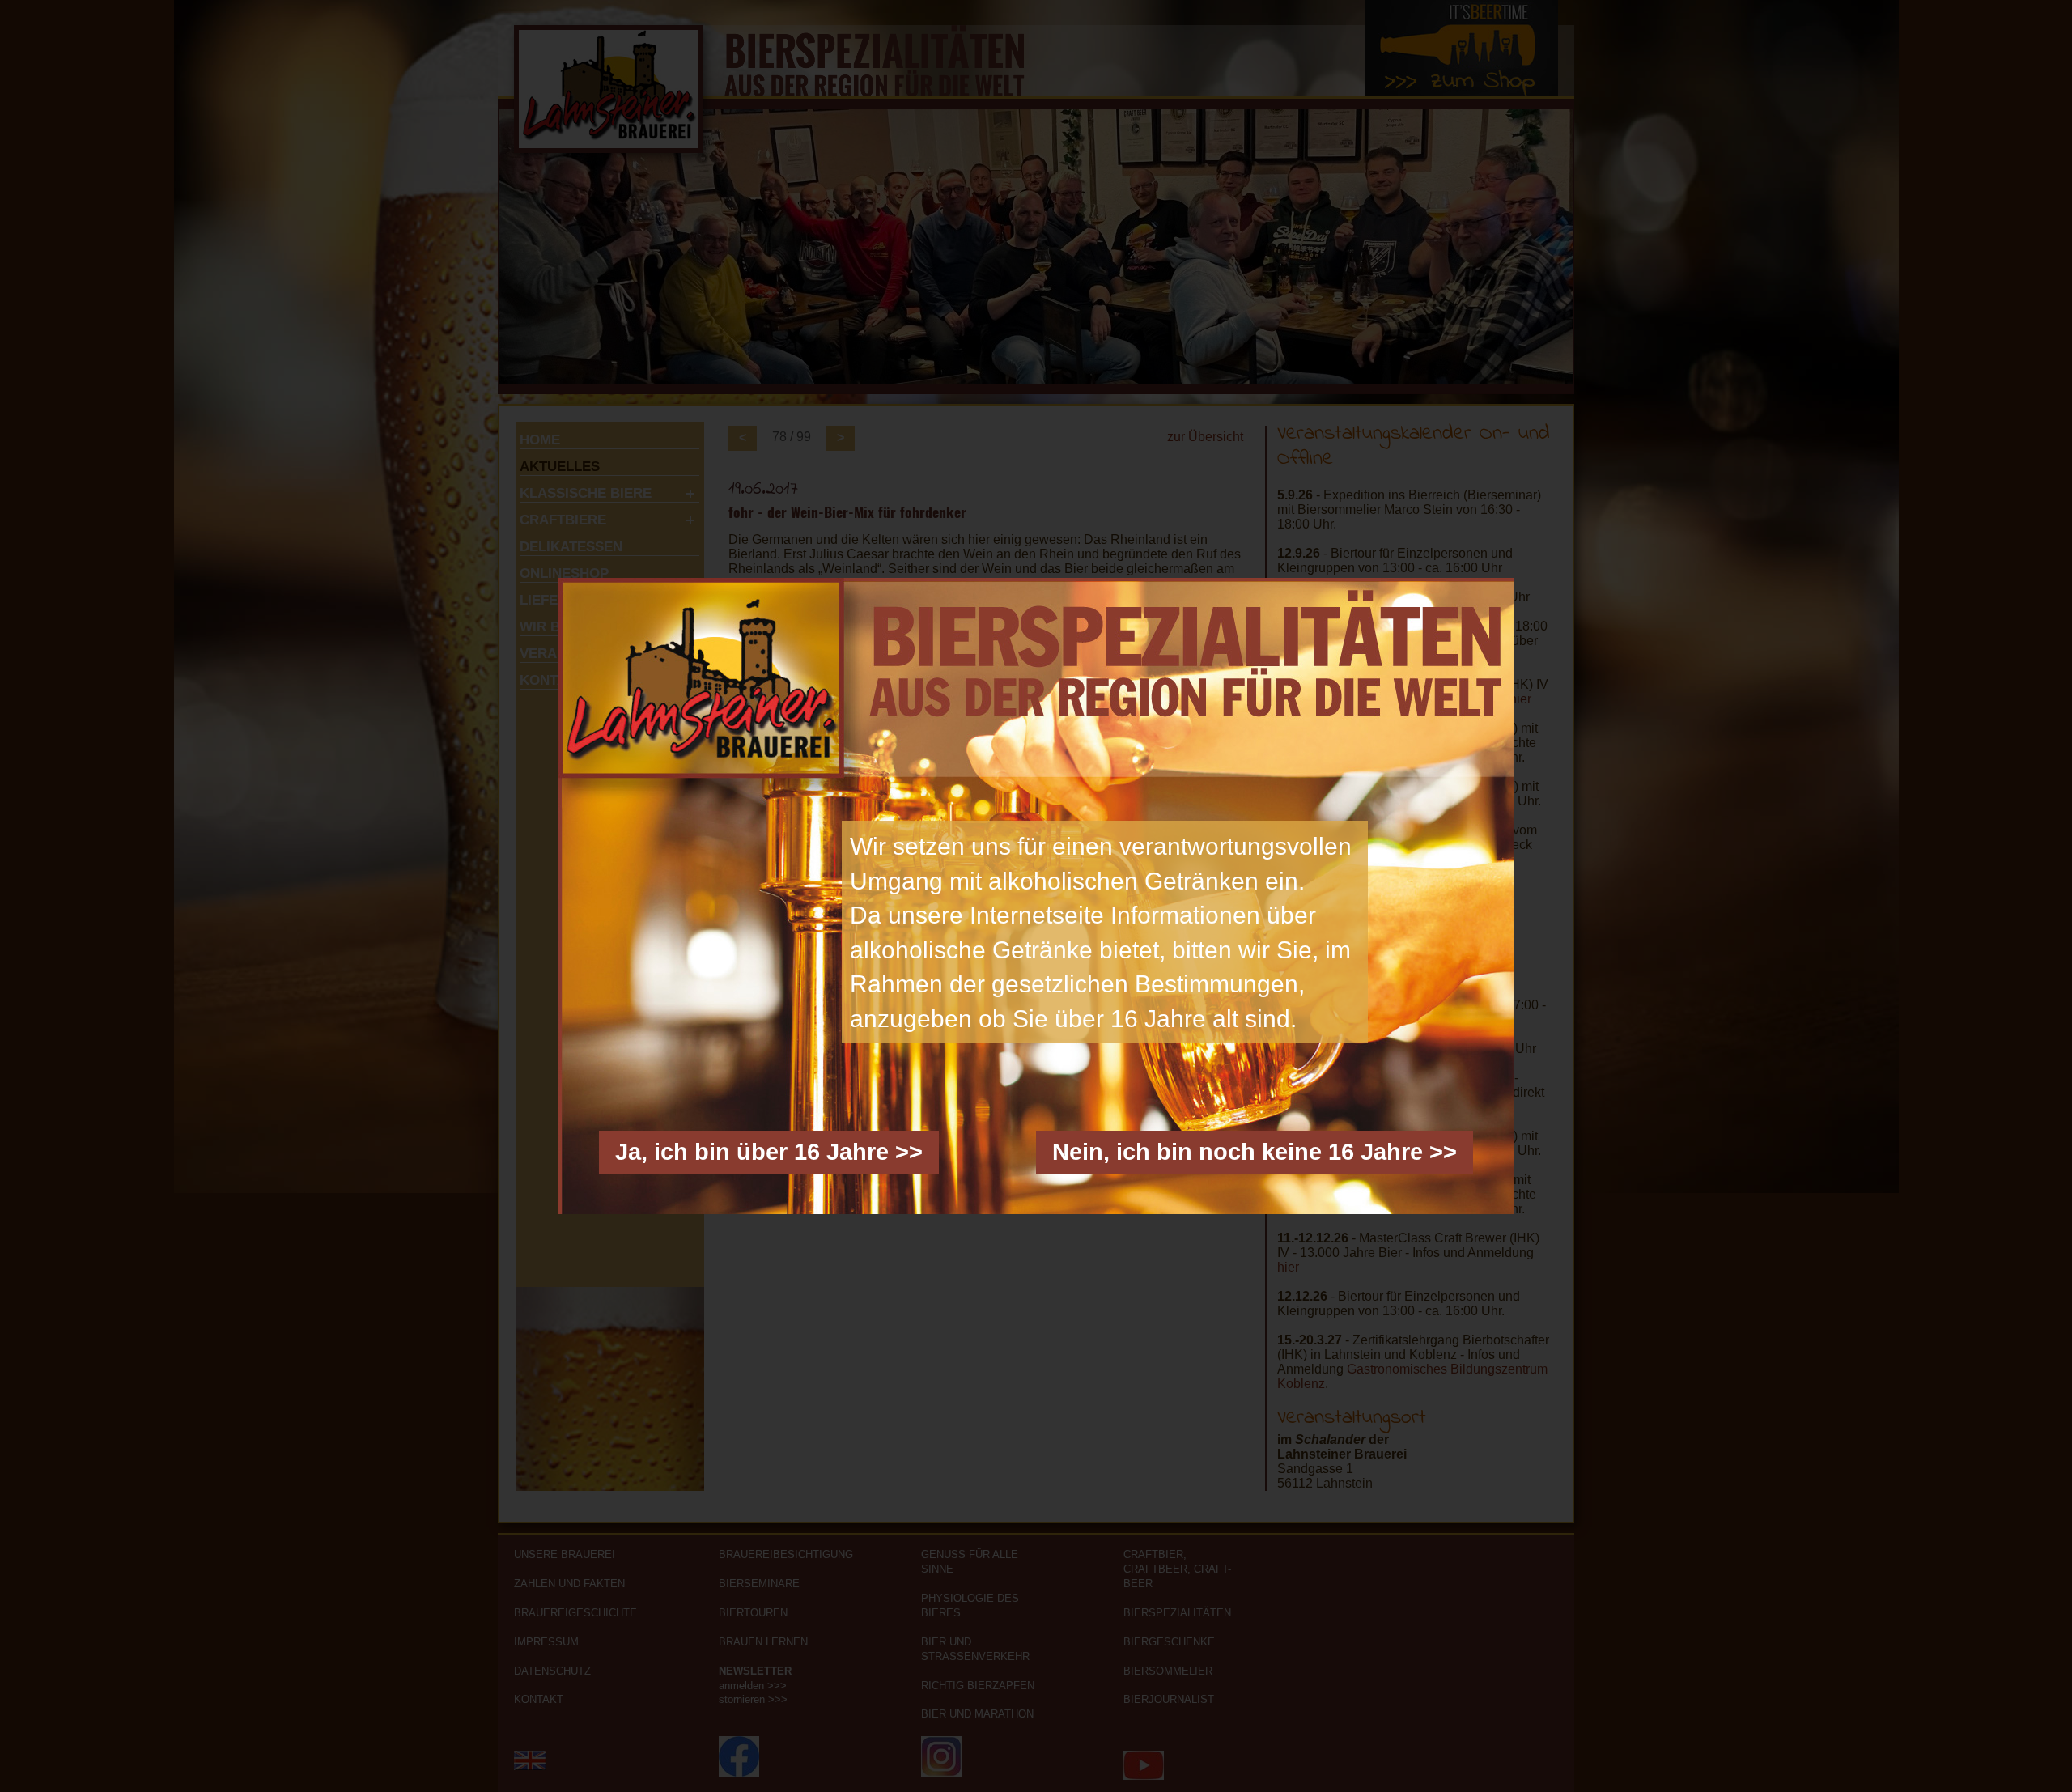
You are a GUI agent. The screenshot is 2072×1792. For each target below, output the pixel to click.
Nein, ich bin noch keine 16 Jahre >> (1255, 1152)
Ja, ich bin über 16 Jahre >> (769, 1152)
